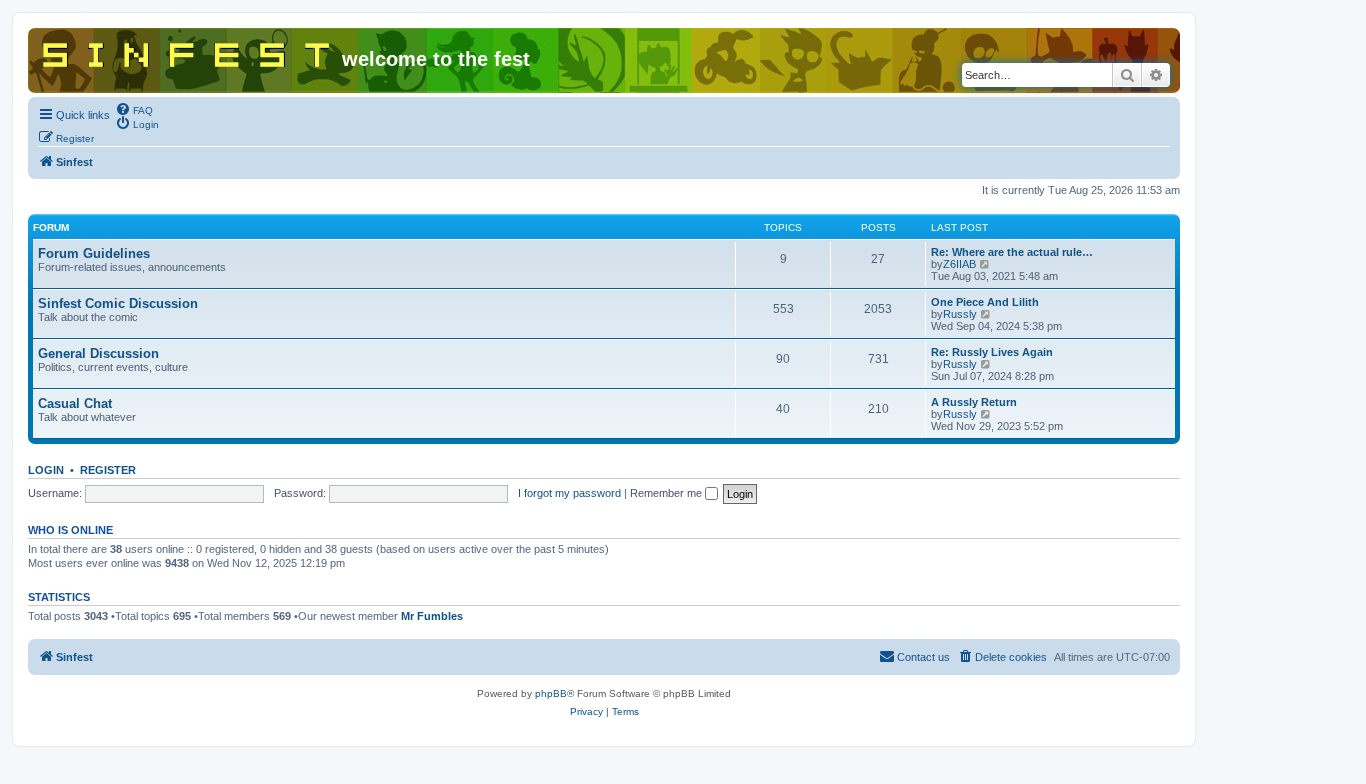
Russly (960, 314)
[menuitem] (134, 109)
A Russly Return (974, 402)
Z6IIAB (959, 264)
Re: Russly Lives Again (992, 352)
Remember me (667, 493)
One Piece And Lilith (985, 302)
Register (108, 470)
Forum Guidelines (94, 253)
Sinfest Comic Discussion (118, 303)
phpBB (551, 693)
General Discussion (98, 353)
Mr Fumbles (432, 616)
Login (46, 470)
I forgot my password (569, 493)
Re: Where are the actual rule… (1012, 252)
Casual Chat (75, 403)
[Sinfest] (187, 51)
